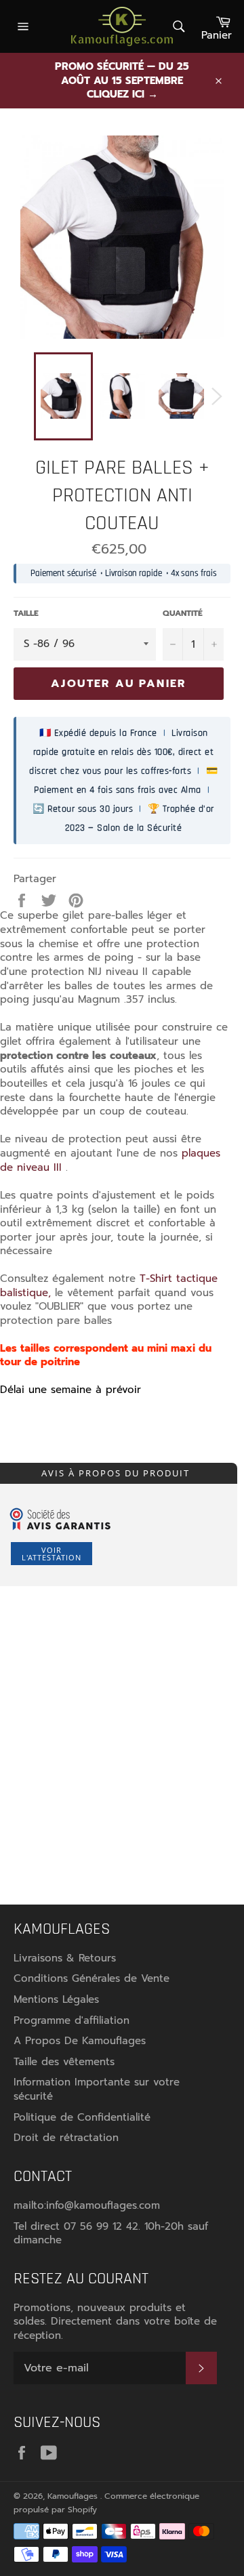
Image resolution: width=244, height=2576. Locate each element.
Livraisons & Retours (65, 1958)
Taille (26, 614)
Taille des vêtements (64, 2062)
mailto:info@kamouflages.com (87, 2205)
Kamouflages (74, 2496)
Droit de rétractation (66, 2138)
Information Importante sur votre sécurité (97, 2089)
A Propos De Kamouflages (80, 2041)
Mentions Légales (56, 1999)
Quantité (183, 614)
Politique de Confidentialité (82, 2117)
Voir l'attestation (52, 1554)
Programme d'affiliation (72, 2020)
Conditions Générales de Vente (91, 1978)
